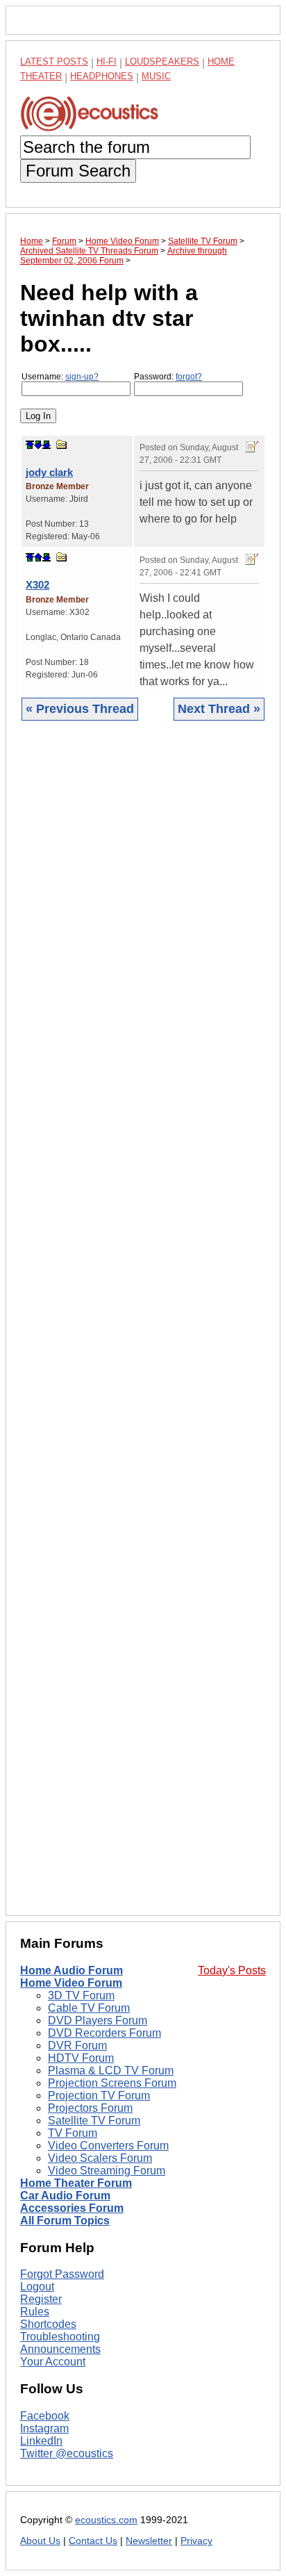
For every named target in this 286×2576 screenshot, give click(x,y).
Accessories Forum (72, 2208)
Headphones (102, 76)
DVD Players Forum (98, 2020)
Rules (35, 2312)
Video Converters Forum (108, 2146)
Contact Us (93, 2541)
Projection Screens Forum (112, 2083)
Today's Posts (232, 1970)
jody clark (49, 472)
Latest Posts (54, 61)
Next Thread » (219, 709)
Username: (60, 377)
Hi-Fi (107, 61)
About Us (40, 2541)
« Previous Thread (80, 709)
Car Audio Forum (65, 2196)
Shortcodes (48, 2324)
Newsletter (149, 2541)
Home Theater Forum (76, 2183)
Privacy (196, 2541)
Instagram (44, 2428)
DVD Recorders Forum (104, 2033)
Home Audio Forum (71, 1970)
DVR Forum (77, 2045)
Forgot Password (62, 2274)
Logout (37, 2287)
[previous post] (38, 557)
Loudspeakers (162, 61)
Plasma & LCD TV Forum (111, 2070)
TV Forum (73, 2133)
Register (41, 2299)
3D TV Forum (81, 1995)
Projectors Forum (90, 2108)
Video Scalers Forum (100, 2158)
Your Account (53, 2362)
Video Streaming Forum (107, 2171)
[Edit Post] (252, 447)
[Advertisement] (143, 1329)
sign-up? (82, 377)
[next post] (38, 445)
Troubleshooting (60, 2337)
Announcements (60, 2349)
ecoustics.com (106, 2520)
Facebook (45, 2416)
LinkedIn (41, 2441)
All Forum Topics (65, 2221)
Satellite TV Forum (94, 2120)
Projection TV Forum (99, 2095)
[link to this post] (62, 444)
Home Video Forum (71, 1983)
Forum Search (78, 171)
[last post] (47, 445)
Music (156, 76)
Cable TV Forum (89, 2008)
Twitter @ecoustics (67, 2453)
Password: (168, 377)
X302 (37, 585)
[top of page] (30, 445)
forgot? (189, 377)
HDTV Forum (81, 2058)
